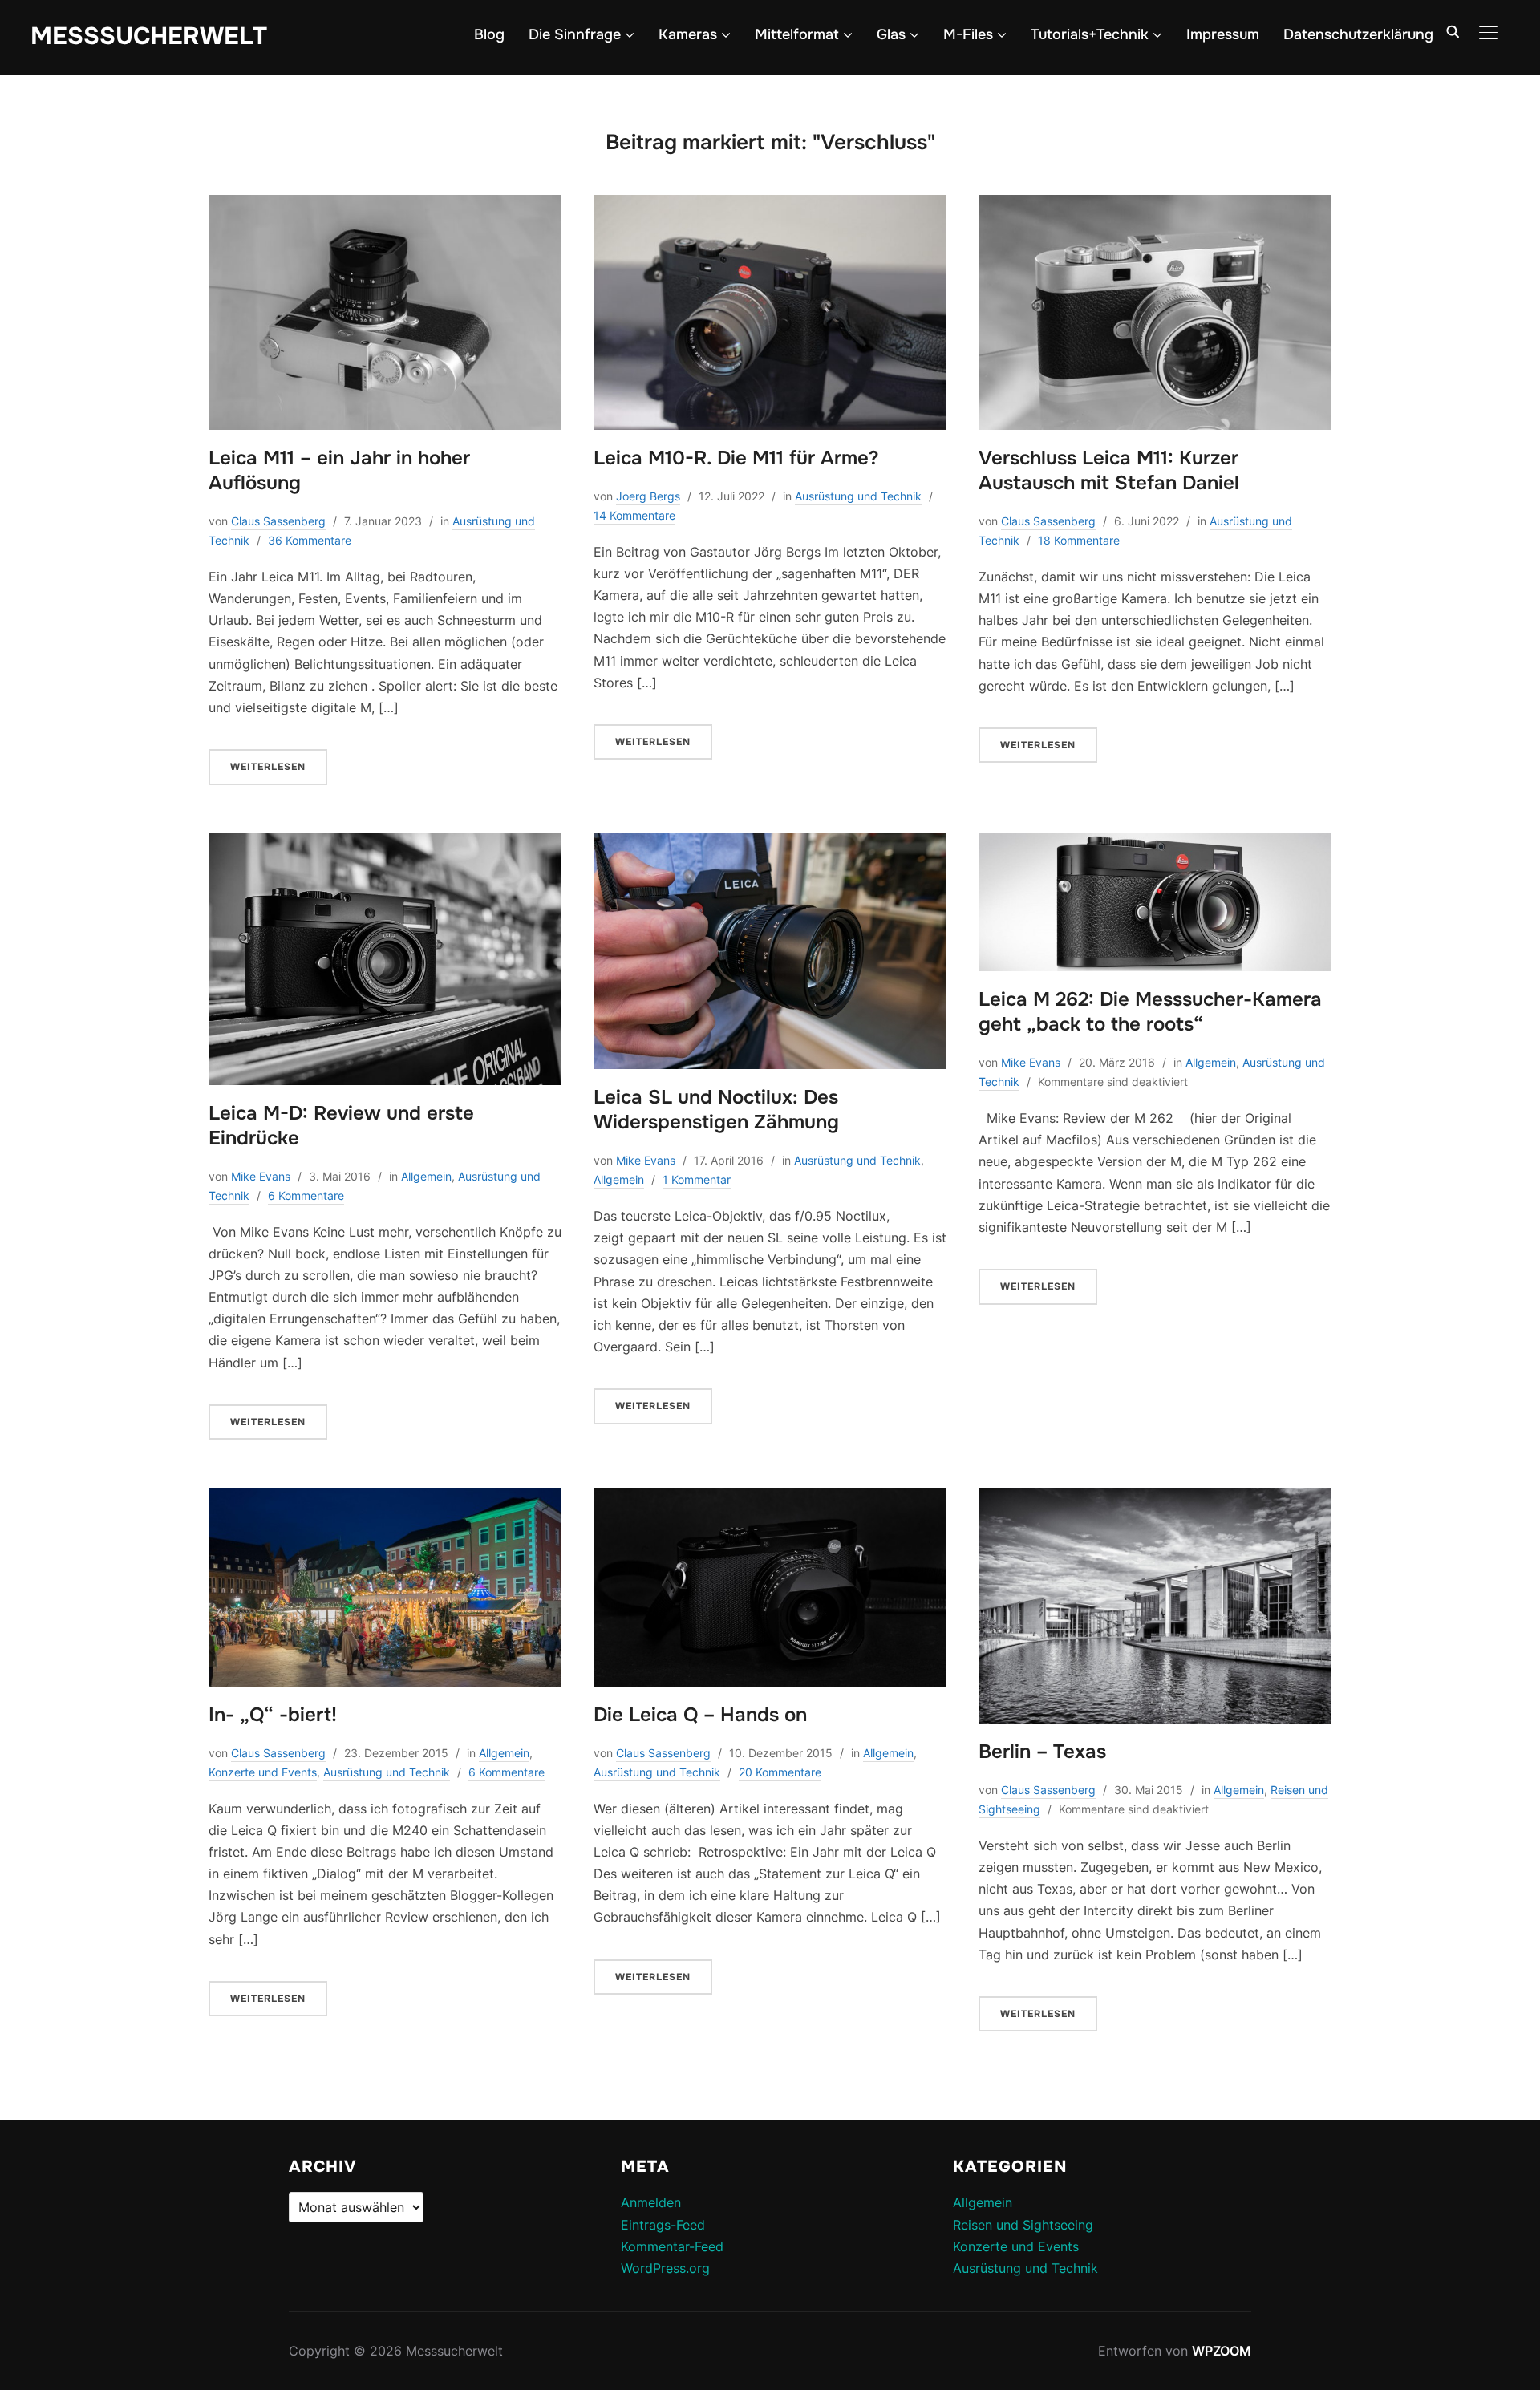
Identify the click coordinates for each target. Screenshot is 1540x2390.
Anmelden (651, 2202)
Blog (489, 34)
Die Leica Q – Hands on (700, 1715)
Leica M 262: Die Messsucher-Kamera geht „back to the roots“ (1150, 1012)
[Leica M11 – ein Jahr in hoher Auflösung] (385, 205)
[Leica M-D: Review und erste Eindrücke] (385, 844)
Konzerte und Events (263, 1772)
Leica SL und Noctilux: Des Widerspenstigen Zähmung (716, 1110)
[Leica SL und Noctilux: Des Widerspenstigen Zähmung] (770, 844)
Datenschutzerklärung (1358, 34)
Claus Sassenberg (278, 521)
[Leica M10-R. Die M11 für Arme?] (770, 205)
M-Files (968, 34)
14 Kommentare (634, 515)
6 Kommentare (306, 1195)
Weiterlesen (268, 767)
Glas (891, 34)
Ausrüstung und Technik (858, 496)
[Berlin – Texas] (1155, 1498)
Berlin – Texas (1042, 1752)
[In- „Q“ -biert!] (385, 1498)
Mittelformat (797, 34)
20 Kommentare (780, 1772)
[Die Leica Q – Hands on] (770, 1498)
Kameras (688, 34)
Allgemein (426, 1176)
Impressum (1223, 34)
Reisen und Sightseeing (1023, 2225)
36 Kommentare (310, 540)
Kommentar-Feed (672, 2246)
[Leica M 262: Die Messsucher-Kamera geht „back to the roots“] (1155, 844)
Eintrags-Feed (663, 2225)
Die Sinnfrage (575, 34)
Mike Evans (261, 1176)
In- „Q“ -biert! (273, 1715)
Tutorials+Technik (1090, 34)
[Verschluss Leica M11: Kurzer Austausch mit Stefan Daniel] (1155, 205)
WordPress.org (665, 2268)
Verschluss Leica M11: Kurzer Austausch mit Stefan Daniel (1109, 470)
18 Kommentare (1079, 540)
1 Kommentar (697, 1179)
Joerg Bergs (648, 496)
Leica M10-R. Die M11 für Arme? (736, 458)
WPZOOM (1222, 2351)
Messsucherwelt (149, 36)
